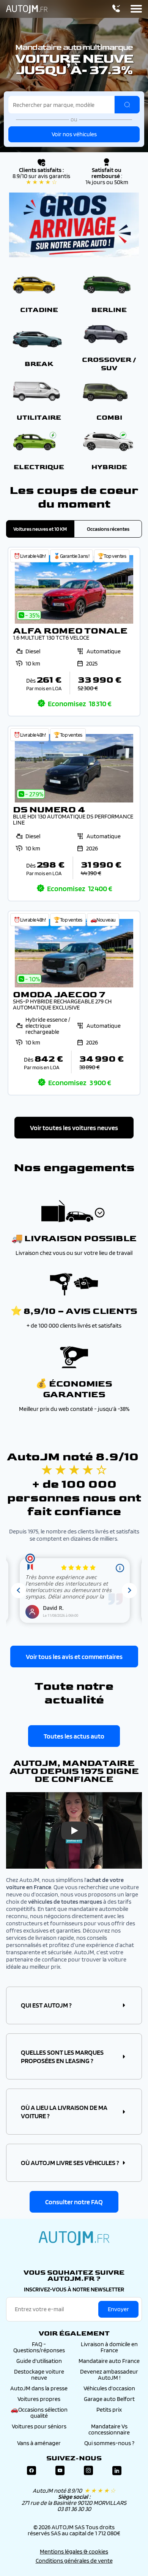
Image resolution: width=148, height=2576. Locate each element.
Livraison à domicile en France (109, 2347)
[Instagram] (88, 2471)
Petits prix (109, 2410)
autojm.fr (74, 2238)
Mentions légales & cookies (74, 2551)
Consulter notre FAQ (74, 2202)
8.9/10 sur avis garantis (41, 179)
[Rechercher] (127, 105)
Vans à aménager (39, 2443)
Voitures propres (39, 2399)
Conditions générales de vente (74, 2561)
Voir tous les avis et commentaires (74, 1657)
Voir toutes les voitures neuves (74, 1128)
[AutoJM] (27, 9)
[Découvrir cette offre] (74, 632)
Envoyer (118, 2309)
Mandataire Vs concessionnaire (109, 2429)
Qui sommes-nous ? (109, 2443)
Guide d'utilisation (39, 2361)
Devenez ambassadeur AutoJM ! (109, 2375)
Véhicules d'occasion (109, 2388)
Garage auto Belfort (109, 2399)
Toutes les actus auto (74, 1736)
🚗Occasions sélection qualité (39, 2413)
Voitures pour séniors (39, 2426)
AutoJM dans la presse (39, 2388)
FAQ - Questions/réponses (39, 2347)
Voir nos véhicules (74, 134)
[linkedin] (117, 2471)
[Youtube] (60, 2471)
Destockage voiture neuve (39, 2375)
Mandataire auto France (109, 2361)
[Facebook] (31, 2471)
